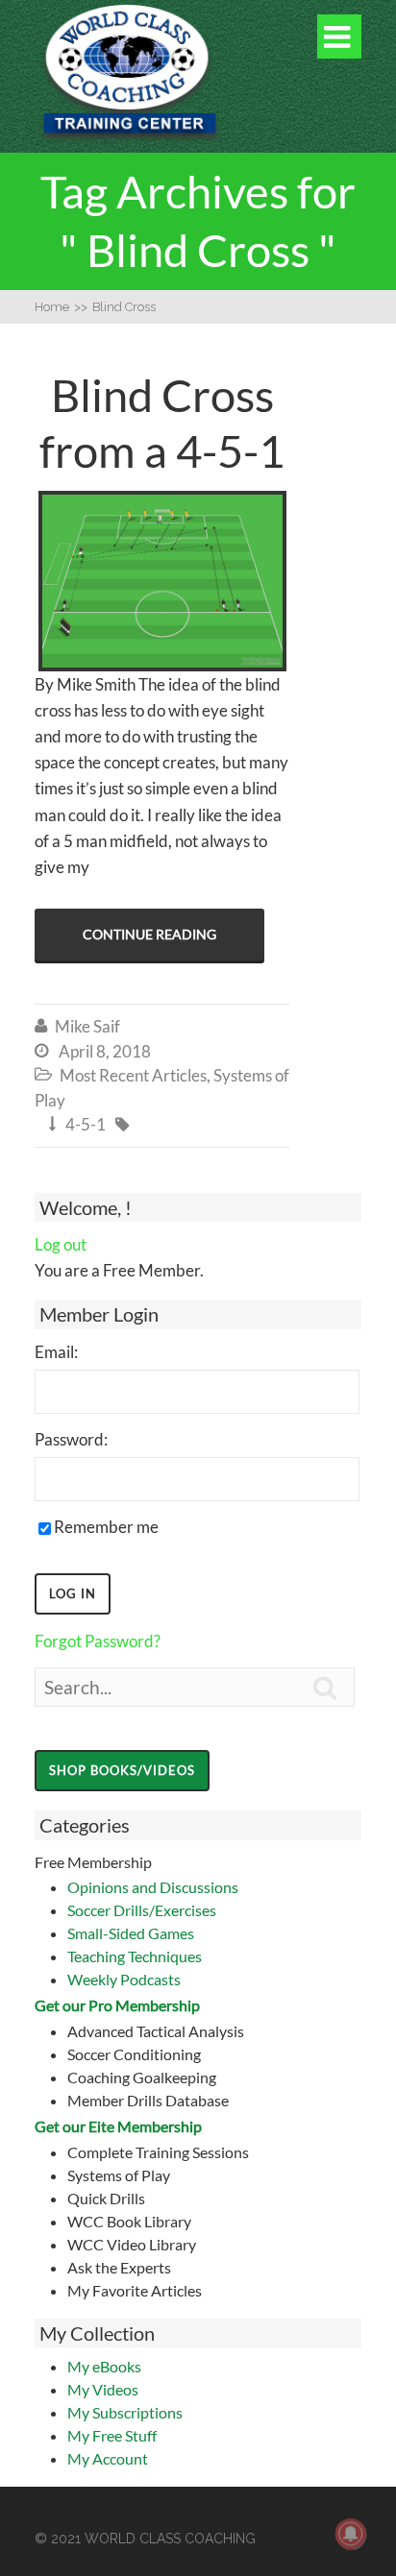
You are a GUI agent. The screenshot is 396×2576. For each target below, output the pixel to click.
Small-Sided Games (131, 1933)
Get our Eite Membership (118, 2126)
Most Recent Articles (133, 1075)
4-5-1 (86, 1124)
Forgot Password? (98, 1641)
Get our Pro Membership (117, 2005)
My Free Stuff (112, 2435)
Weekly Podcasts (124, 1979)
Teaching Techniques (135, 1956)
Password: (71, 1439)
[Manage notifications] (351, 2534)
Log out (61, 1244)
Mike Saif (87, 1026)
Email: (56, 1352)
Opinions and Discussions (153, 1887)
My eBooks (104, 2366)
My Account (108, 2458)
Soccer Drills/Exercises (142, 1910)
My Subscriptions (125, 2412)
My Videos (103, 2389)
